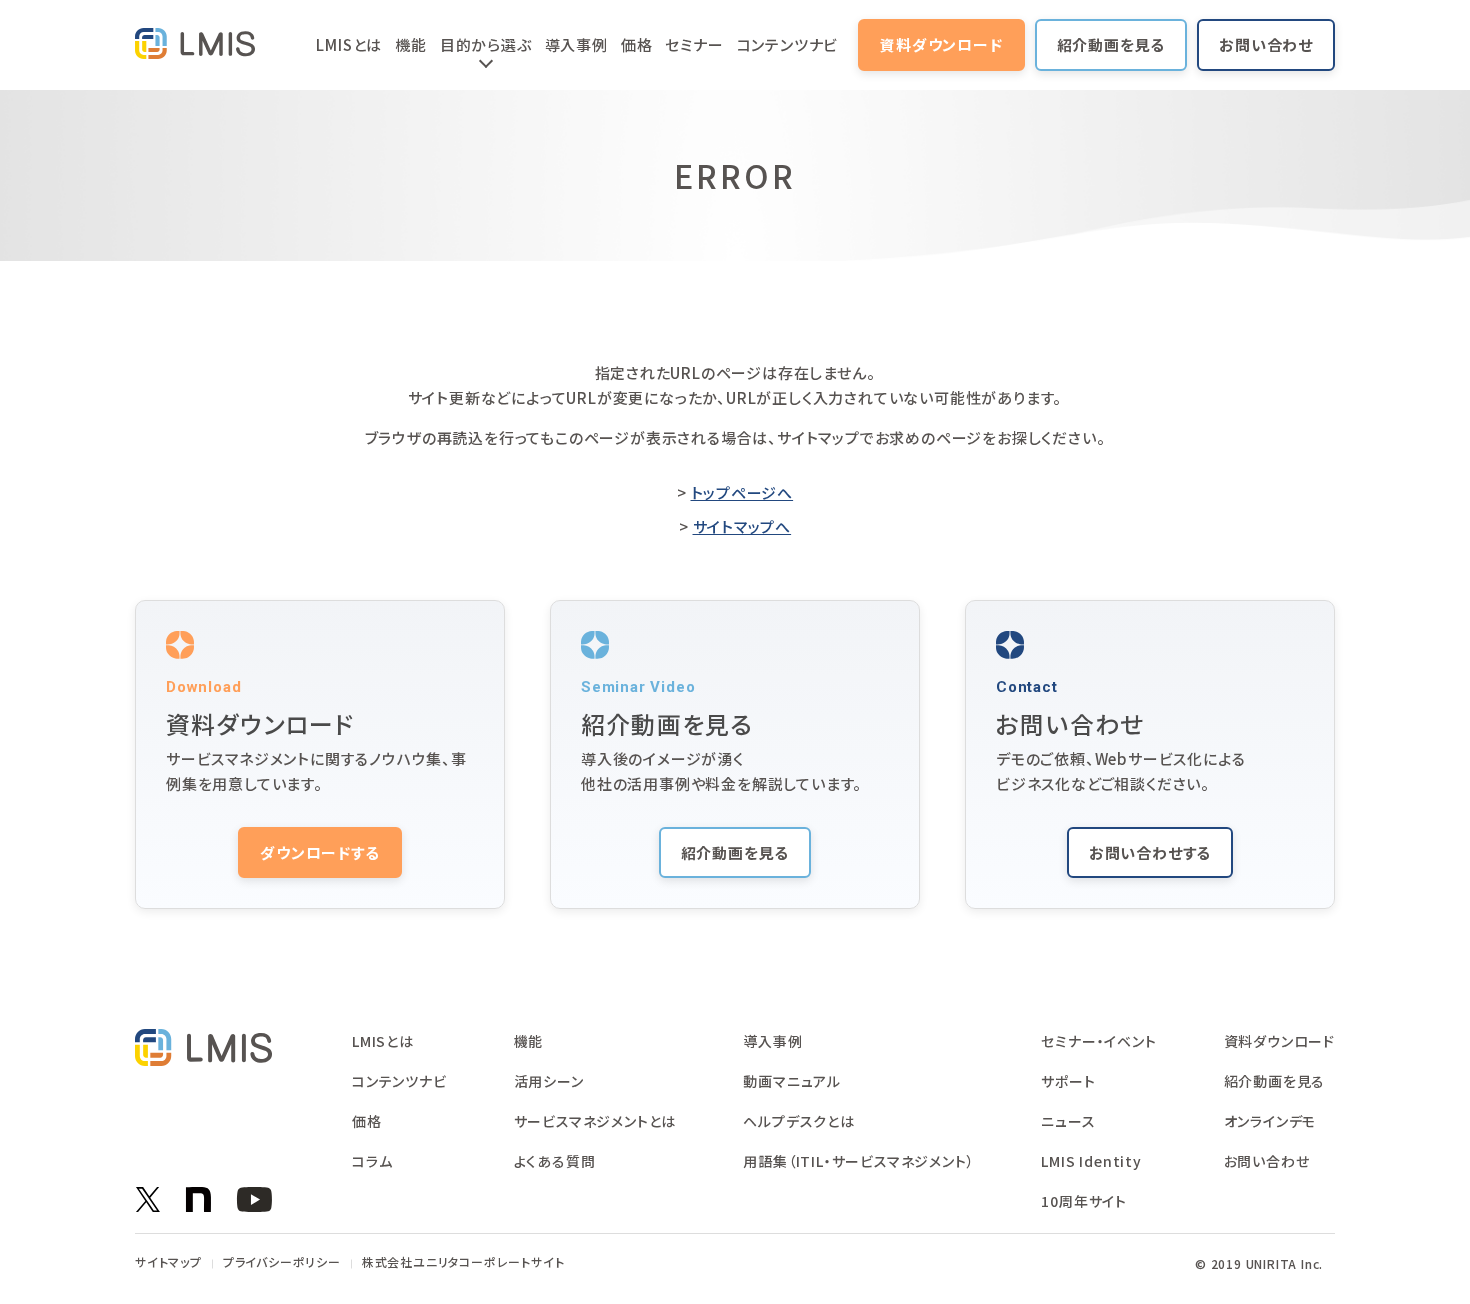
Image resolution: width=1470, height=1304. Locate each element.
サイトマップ (168, 1262)
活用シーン (549, 1081)
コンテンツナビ (788, 44)
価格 (637, 44)
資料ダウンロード (941, 44)
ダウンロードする (319, 852)
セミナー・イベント (1098, 1041)
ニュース (1068, 1121)
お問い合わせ (1266, 44)
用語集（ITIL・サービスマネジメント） (858, 1161)
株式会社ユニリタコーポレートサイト (463, 1262)
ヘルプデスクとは (798, 1121)
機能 (411, 44)
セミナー (694, 44)
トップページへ (742, 492)
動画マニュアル (792, 1081)
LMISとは (349, 44)
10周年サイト (1084, 1201)
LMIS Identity (1091, 1161)
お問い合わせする (1150, 852)
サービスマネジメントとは (595, 1121)
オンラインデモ (1270, 1121)
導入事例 (576, 44)
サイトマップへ (742, 526)
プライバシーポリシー (282, 1262)
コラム (372, 1161)
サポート (1068, 1081)
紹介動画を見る (1111, 44)
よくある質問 (555, 1161)
